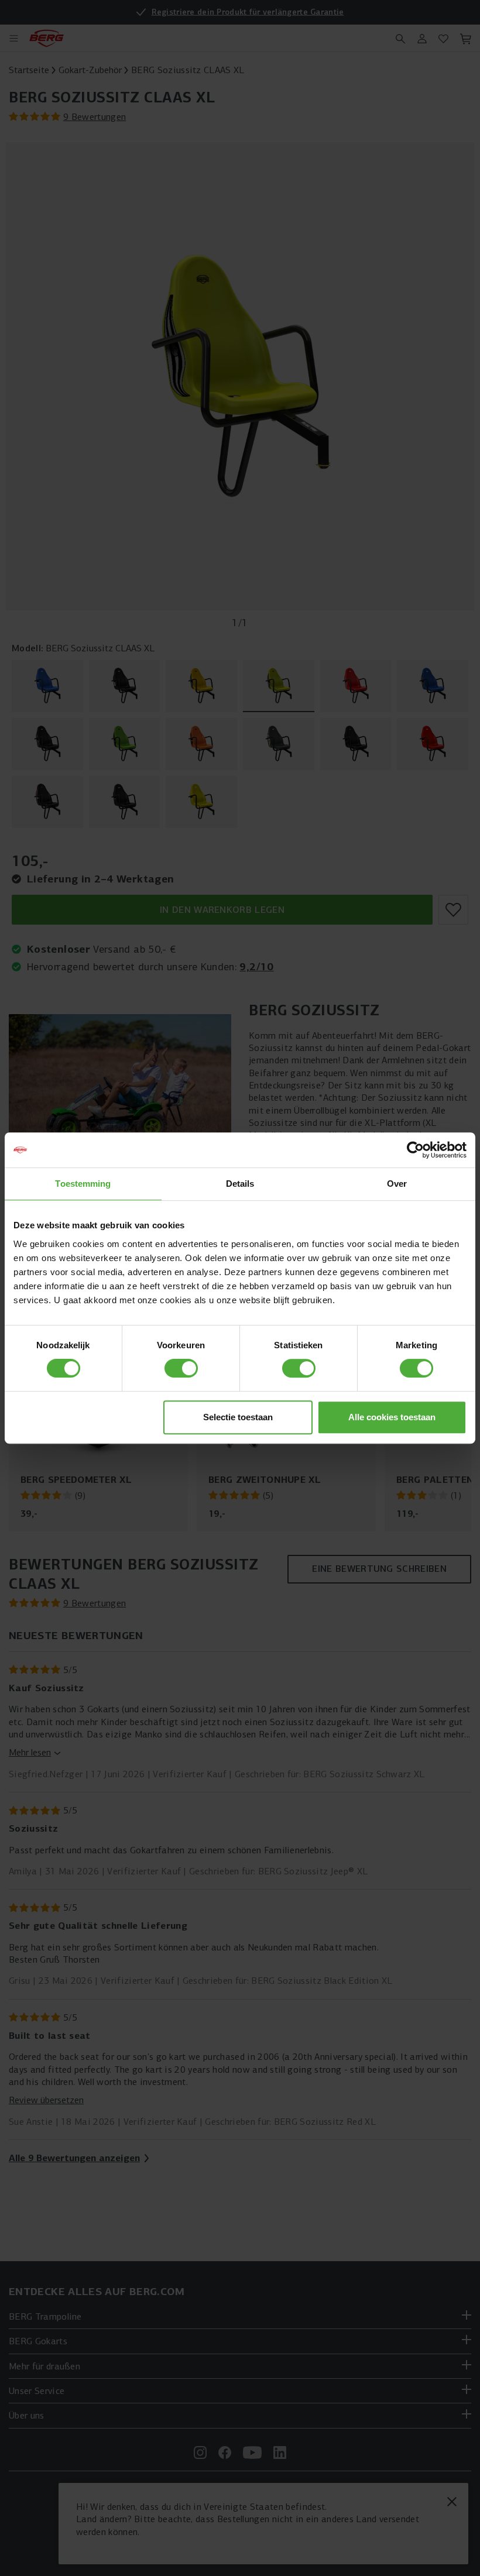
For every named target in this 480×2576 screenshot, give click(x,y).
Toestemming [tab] (83, 1184)
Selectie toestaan (238, 1417)
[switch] (181, 1368)
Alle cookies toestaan (392, 1417)
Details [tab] (240, 1184)
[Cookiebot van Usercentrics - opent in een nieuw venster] (415, 1150)
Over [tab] (397, 1184)
